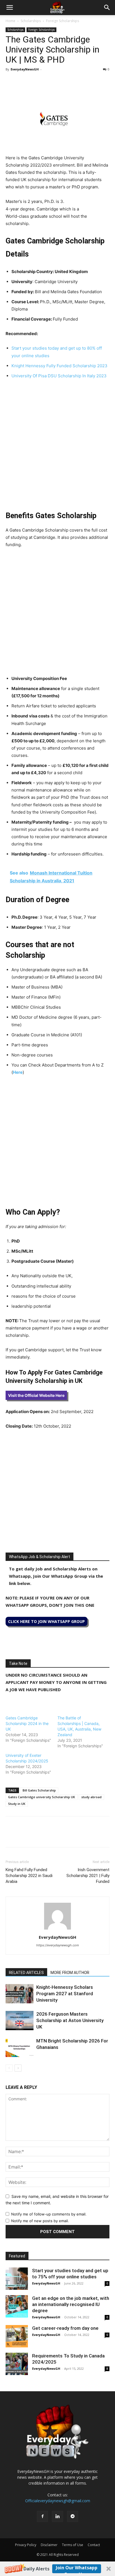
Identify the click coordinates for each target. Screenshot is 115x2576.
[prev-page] (9, 2068)
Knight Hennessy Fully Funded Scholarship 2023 (59, 366)
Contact (94, 2545)
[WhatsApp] (37, 82)
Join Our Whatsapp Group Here (77, 2569)
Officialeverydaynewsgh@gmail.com (58, 2501)
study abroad (91, 1797)
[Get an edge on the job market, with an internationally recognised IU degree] (17, 2306)
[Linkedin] (50, 82)
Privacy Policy (26, 2545)
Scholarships (31, 21)
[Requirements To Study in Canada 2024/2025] (17, 2364)
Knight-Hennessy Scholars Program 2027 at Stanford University (65, 1994)
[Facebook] (11, 82)
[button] (57, 2569)
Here (18, 1072)
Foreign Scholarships (63, 21)
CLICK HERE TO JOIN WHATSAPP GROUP (46, 1621)
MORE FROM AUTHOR (70, 1973)
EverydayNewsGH (25, 69)
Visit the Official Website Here (36, 1395)
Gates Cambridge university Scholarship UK (42, 1797)
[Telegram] (63, 82)
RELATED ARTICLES (26, 1973)
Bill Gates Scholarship (39, 1790)
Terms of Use (73, 2545)
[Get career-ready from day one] (17, 2336)
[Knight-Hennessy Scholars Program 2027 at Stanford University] (20, 1994)
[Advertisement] (57, 444)
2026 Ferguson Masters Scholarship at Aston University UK (70, 2020)
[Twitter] (24, 82)
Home (10, 21)
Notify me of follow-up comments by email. (49, 2214)
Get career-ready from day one (65, 2328)
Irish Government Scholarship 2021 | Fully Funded (88, 1876)
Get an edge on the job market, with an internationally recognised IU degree (71, 2304)
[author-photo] (57, 1929)
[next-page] (18, 2068)
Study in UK (17, 1804)
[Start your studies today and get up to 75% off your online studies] (17, 2279)
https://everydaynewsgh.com (58, 1945)
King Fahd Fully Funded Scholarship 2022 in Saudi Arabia (29, 1876)
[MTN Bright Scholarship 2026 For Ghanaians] (20, 2047)
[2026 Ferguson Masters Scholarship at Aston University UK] (20, 2021)
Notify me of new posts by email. (40, 2221)
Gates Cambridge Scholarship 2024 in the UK (27, 1723)
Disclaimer (49, 2545)
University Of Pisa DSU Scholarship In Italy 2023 (59, 376)
